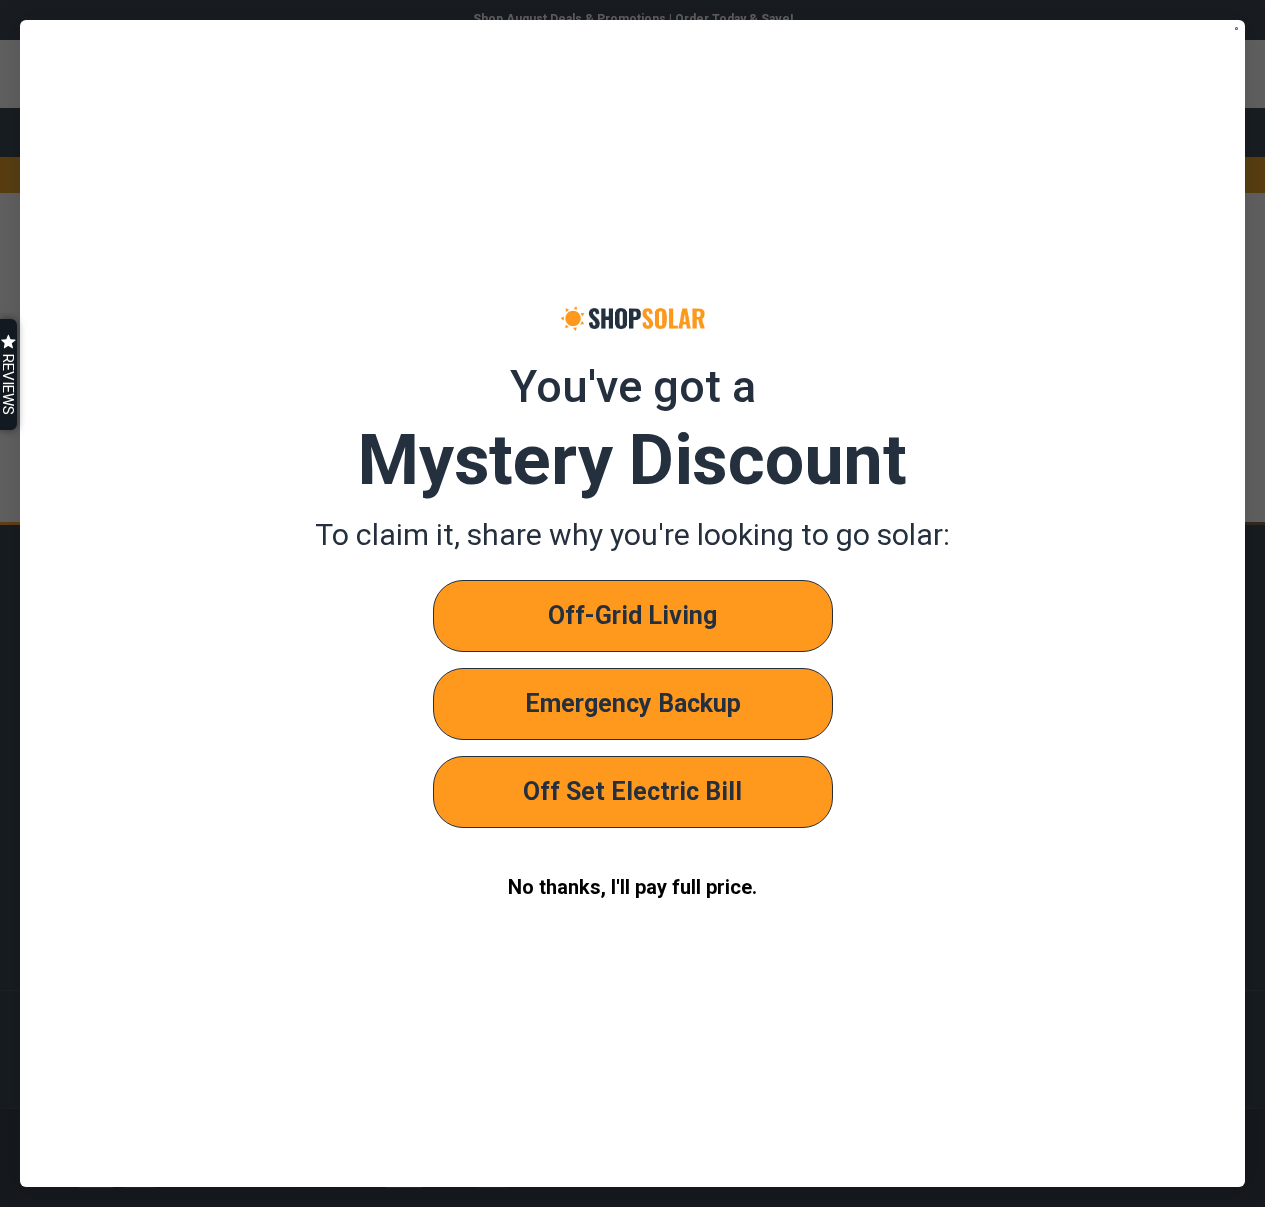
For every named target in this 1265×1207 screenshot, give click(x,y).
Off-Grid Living (632, 615)
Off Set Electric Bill (632, 791)
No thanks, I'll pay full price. (632, 887)
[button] (8, 374)
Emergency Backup (633, 703)
